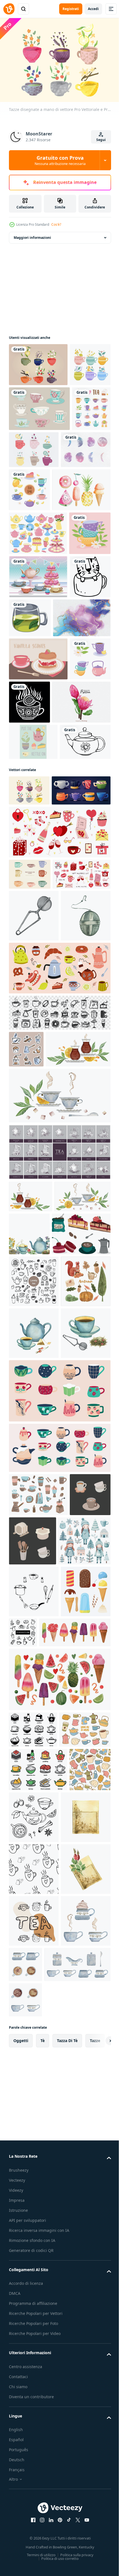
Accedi (93, 9)
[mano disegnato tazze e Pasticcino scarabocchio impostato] (59, 1384)
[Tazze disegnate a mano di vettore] (29, 1048)
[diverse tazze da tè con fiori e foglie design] (30, 668)
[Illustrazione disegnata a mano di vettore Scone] (38, 837)
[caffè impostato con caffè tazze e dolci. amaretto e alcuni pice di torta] (38, 1685)
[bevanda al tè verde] (73, 753)
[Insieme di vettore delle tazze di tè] (75, 490)
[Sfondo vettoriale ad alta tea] (38, 712)
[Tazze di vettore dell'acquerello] (30, 1162)
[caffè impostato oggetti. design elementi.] (38, 2049)
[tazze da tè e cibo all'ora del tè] (81, 538)
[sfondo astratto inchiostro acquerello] (38, 796)
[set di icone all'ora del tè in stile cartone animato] (28, 494)
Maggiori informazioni (32, 235)
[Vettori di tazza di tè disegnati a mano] (39, 449)
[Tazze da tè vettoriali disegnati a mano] (38, 362)
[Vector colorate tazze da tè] (29, 405)
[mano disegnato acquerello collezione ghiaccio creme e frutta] (59, 2335)
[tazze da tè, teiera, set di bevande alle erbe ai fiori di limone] (29, 880)
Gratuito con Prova (60, 160)
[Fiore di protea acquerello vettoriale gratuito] (38, 924)
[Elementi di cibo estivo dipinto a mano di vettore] (38, 581)
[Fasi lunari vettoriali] (34, 535)
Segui (101, 140)
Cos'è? (56, 224)
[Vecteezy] (9, 9)
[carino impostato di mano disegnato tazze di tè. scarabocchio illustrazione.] (34, 1732)
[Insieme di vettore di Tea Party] (33, 963)
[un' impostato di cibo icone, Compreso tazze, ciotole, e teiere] (33, 2385)
